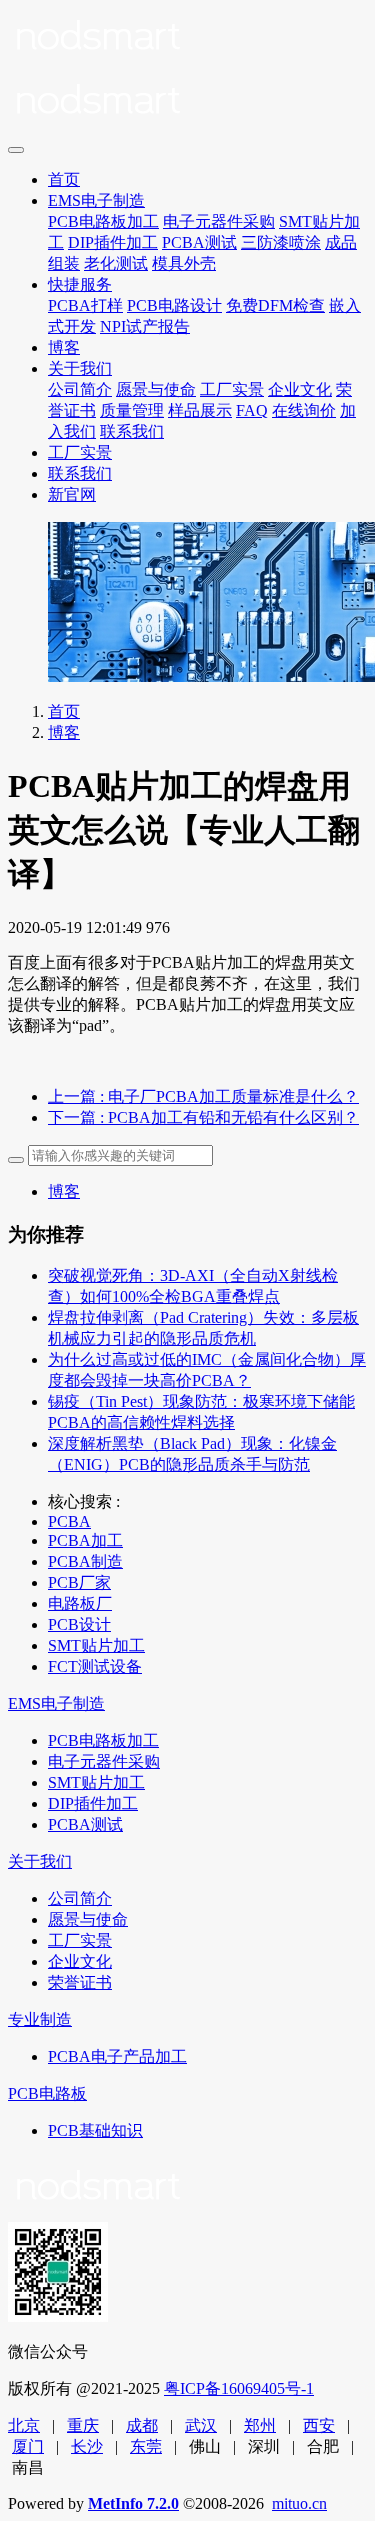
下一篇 (203, 1117)
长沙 (87, 2446)
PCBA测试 (199, 242)
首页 (64, 179)
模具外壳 (184, 263)
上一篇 (203, 1096)
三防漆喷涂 (281, 242)
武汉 (201, 2425)
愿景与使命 (156, 389)
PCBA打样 (85, 305)
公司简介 (80, 389)
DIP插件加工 (113, 242)
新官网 (72, 494)
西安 (319, 2425)
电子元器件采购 (219, 221)
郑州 (260, 2425)
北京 (24, 2425)
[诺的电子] (187, 72)
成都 (142, 2425)
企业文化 (300, 389)
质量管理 (132, 410)
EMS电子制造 (96, 200)
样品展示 (200, 410)
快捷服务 (80, 284)
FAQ (252, 410)
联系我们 (132, 431)
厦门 (28, 2446)
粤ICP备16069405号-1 (239, 2388)
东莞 (146, 2446)
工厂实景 (232, 389)
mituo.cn (299, 2503)
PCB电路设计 (174, 305)
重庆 (83, 2425)
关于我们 (80, 368)
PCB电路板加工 (103, 221)
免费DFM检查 (275, 305)
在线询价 (304, 410)
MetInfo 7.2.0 (133, 2503)
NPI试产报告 (145, 326)
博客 (64, 347)
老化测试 (116, 263)
